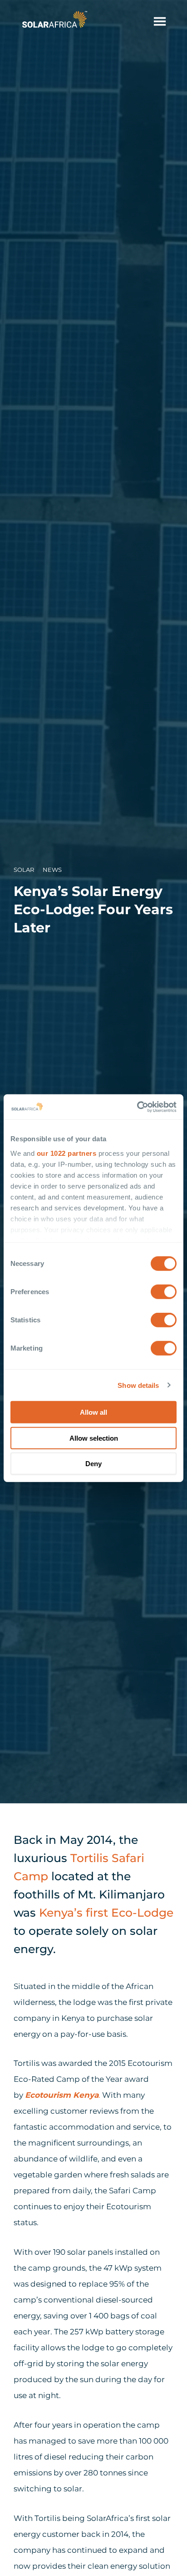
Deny (93, 1464)
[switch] (164, 1292)
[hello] (160, 21)
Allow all (93, 1412)
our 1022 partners (67, 1153)
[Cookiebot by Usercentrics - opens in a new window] (137, 1107)
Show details (138, 1385)
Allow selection (94, 1438)
